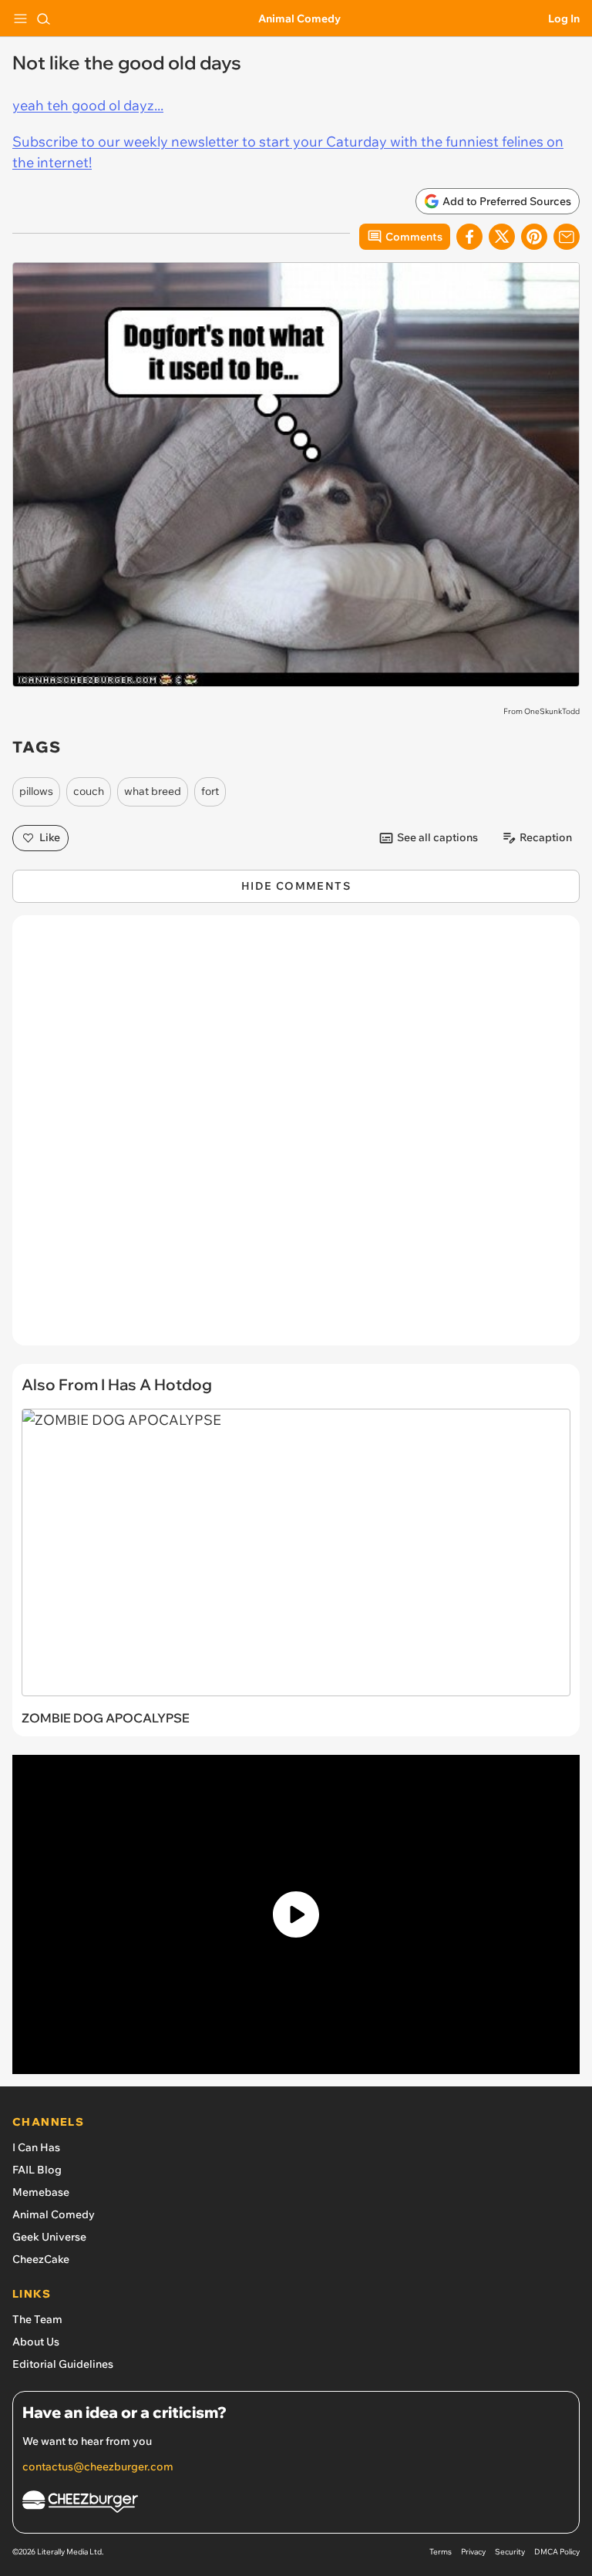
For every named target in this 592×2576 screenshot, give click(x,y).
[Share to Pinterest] (534, 237)
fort (210, 791)
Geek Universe (49, 2237)
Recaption (546, 837)
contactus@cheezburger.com (98, 2467)
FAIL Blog (37, 2170)
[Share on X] (502, 237)
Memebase (41, 2192)
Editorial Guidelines (63, 2364)
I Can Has (36, 2147)
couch (89, 791)
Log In (564, 19)
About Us (36, 2342)
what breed (153, 791)
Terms (441, 2552)
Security (510, 2552)
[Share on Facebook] (469, 237)
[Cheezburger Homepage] (296, 2504)
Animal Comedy (299, 19)
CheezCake (41, 2259)
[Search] (43, 19)
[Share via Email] (567, 237)
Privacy (473, 2552)
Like (50, 837)
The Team (37, 2319)
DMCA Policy (557, 2552)
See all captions (437, 837)
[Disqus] (296, 1138)
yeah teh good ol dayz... (88, 105)
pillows (36, 791)
